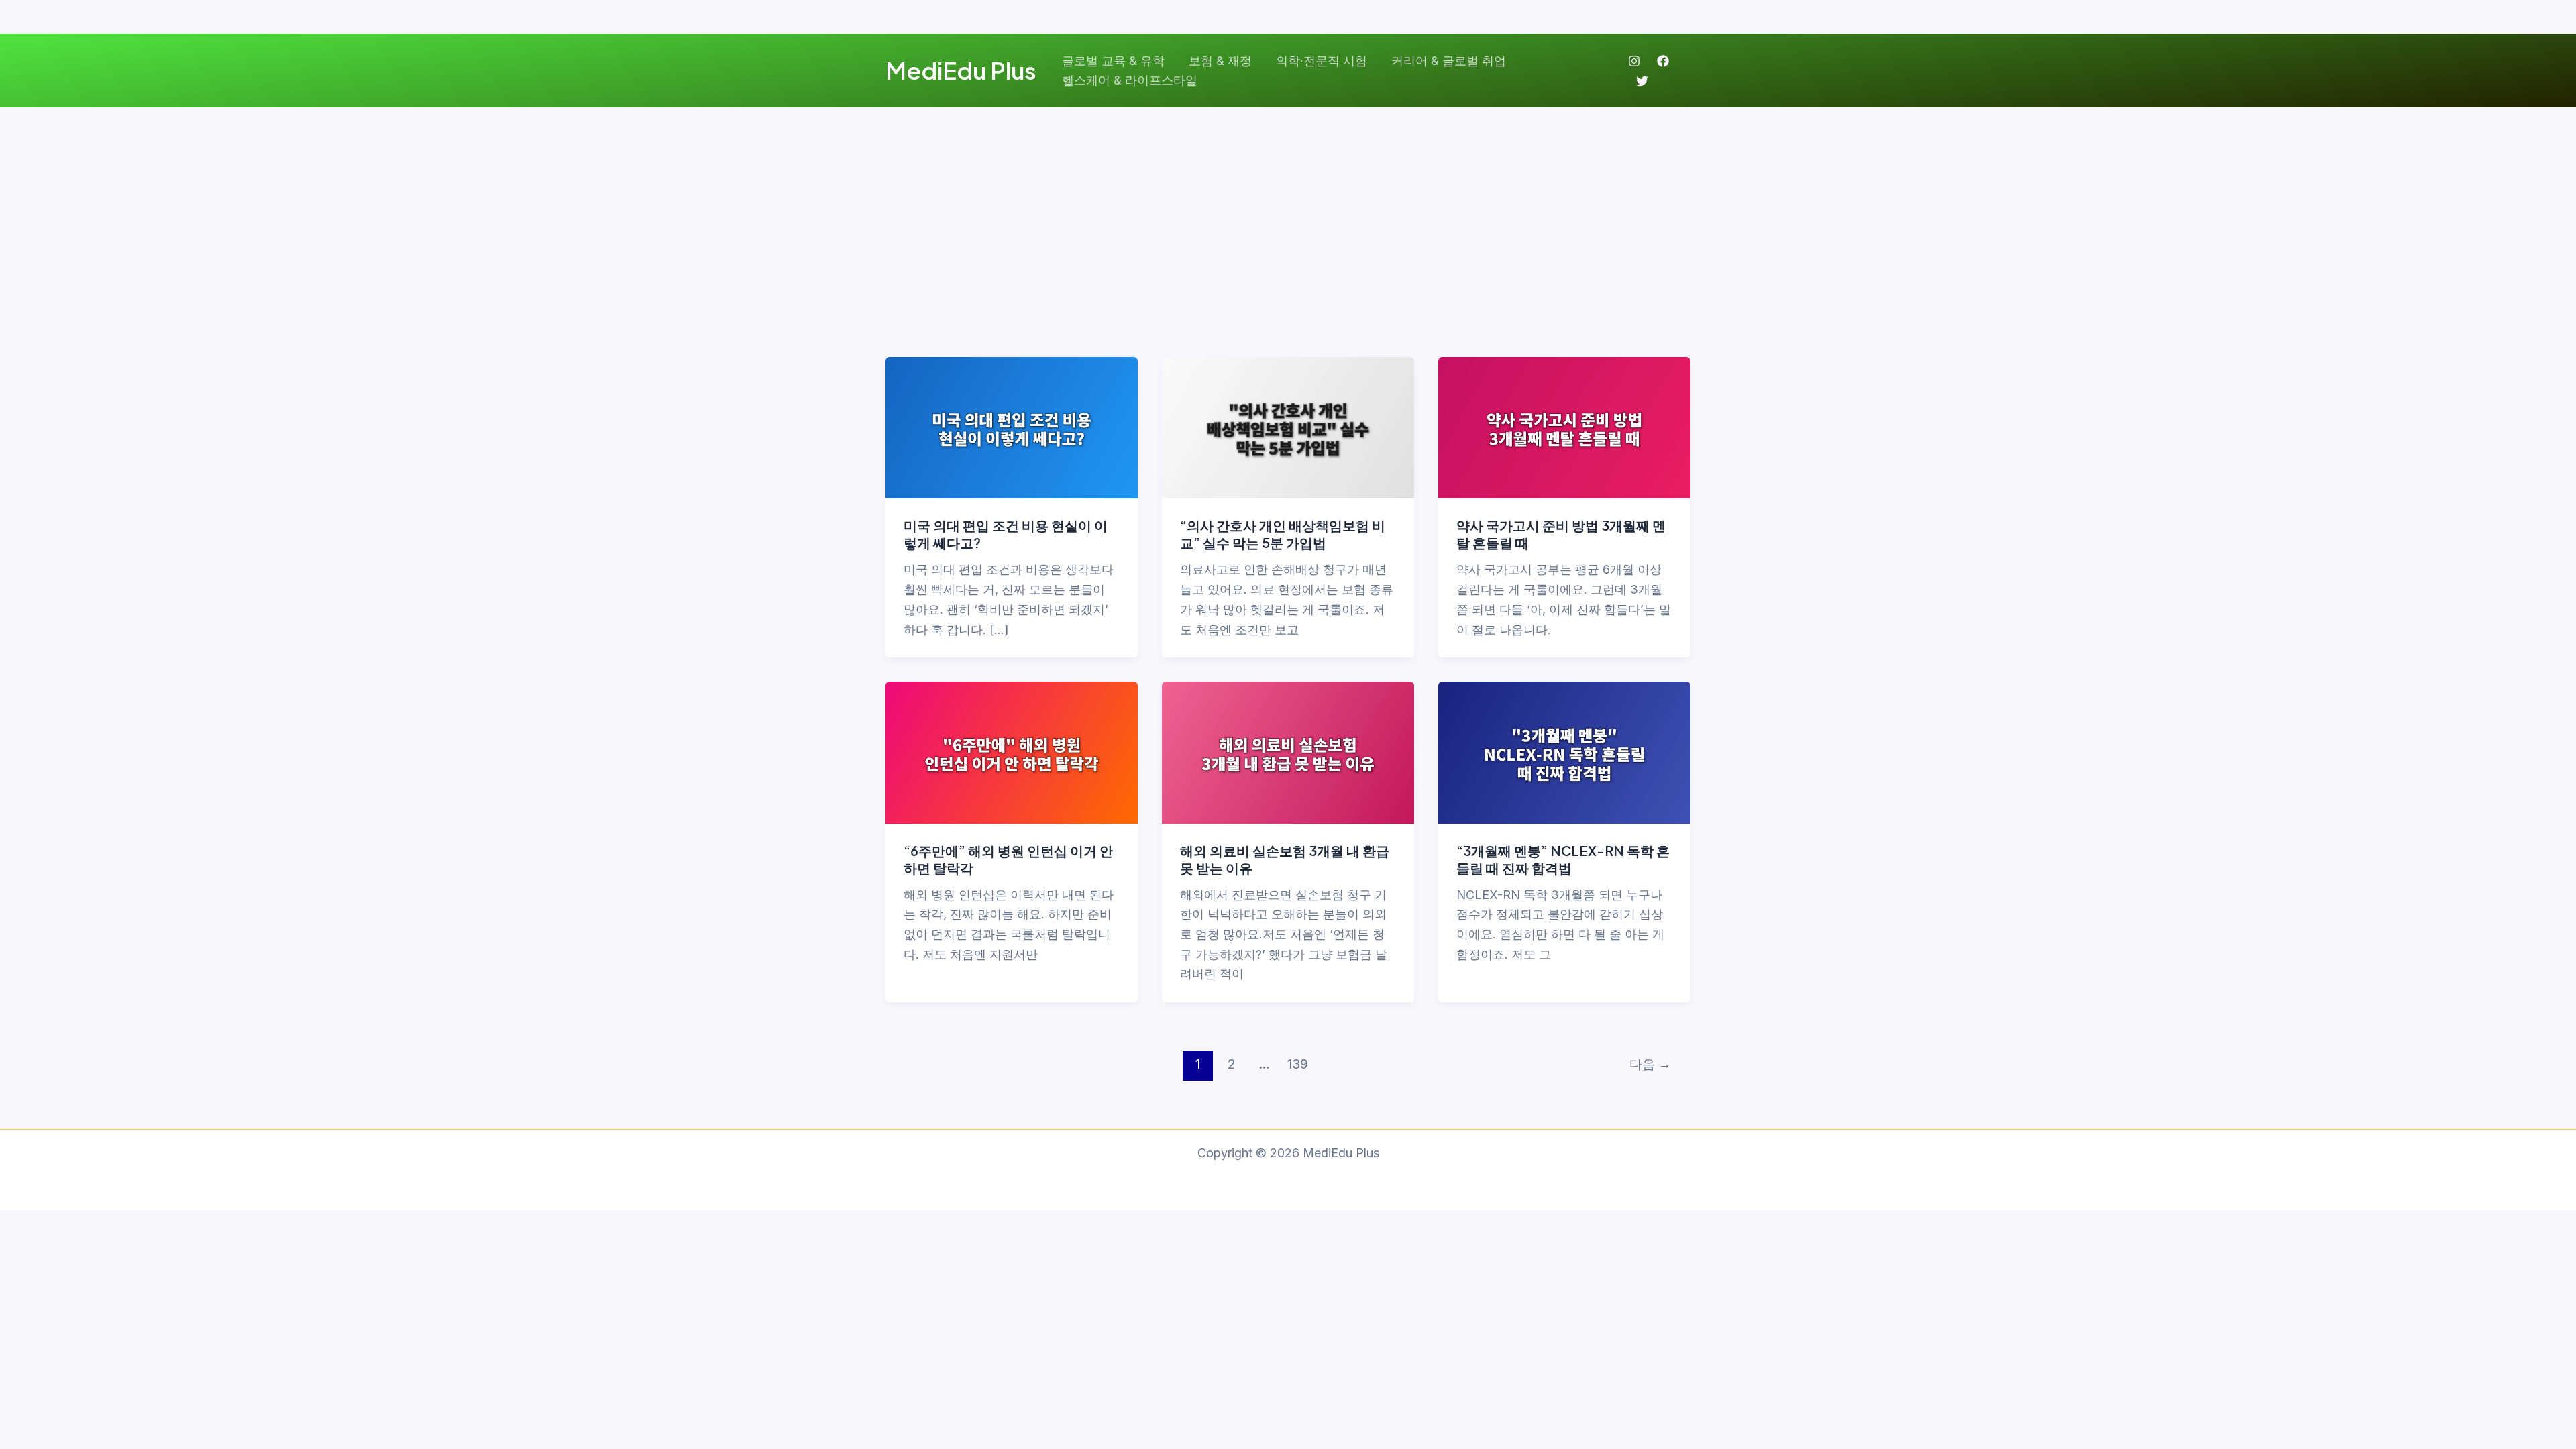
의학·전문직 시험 (1322, 61)
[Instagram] (1634, 61)
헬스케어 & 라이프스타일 (1130, 80)
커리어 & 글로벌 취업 (1449, 61)
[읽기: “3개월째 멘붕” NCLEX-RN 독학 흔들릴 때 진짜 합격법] (1564, 752)
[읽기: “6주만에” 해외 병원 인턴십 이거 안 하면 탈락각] (1012, 752)
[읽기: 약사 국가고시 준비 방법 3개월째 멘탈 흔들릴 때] (1564, 427)
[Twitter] (1642, 81)
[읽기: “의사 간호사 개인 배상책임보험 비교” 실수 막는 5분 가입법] (1288, 427)
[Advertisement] (1288, 208)
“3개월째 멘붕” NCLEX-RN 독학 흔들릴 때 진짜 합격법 (1563, 859)
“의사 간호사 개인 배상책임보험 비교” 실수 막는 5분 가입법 (1283, 534)
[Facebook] (1663, 61)
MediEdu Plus (961, 70)
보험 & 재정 (1220, 61)
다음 (1650, 1064)
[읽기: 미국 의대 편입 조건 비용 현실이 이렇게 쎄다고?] (1012, 427)
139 (1298, 1064)
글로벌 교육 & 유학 (1113, 61)
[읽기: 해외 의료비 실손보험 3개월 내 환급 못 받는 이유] (1288, 752)
